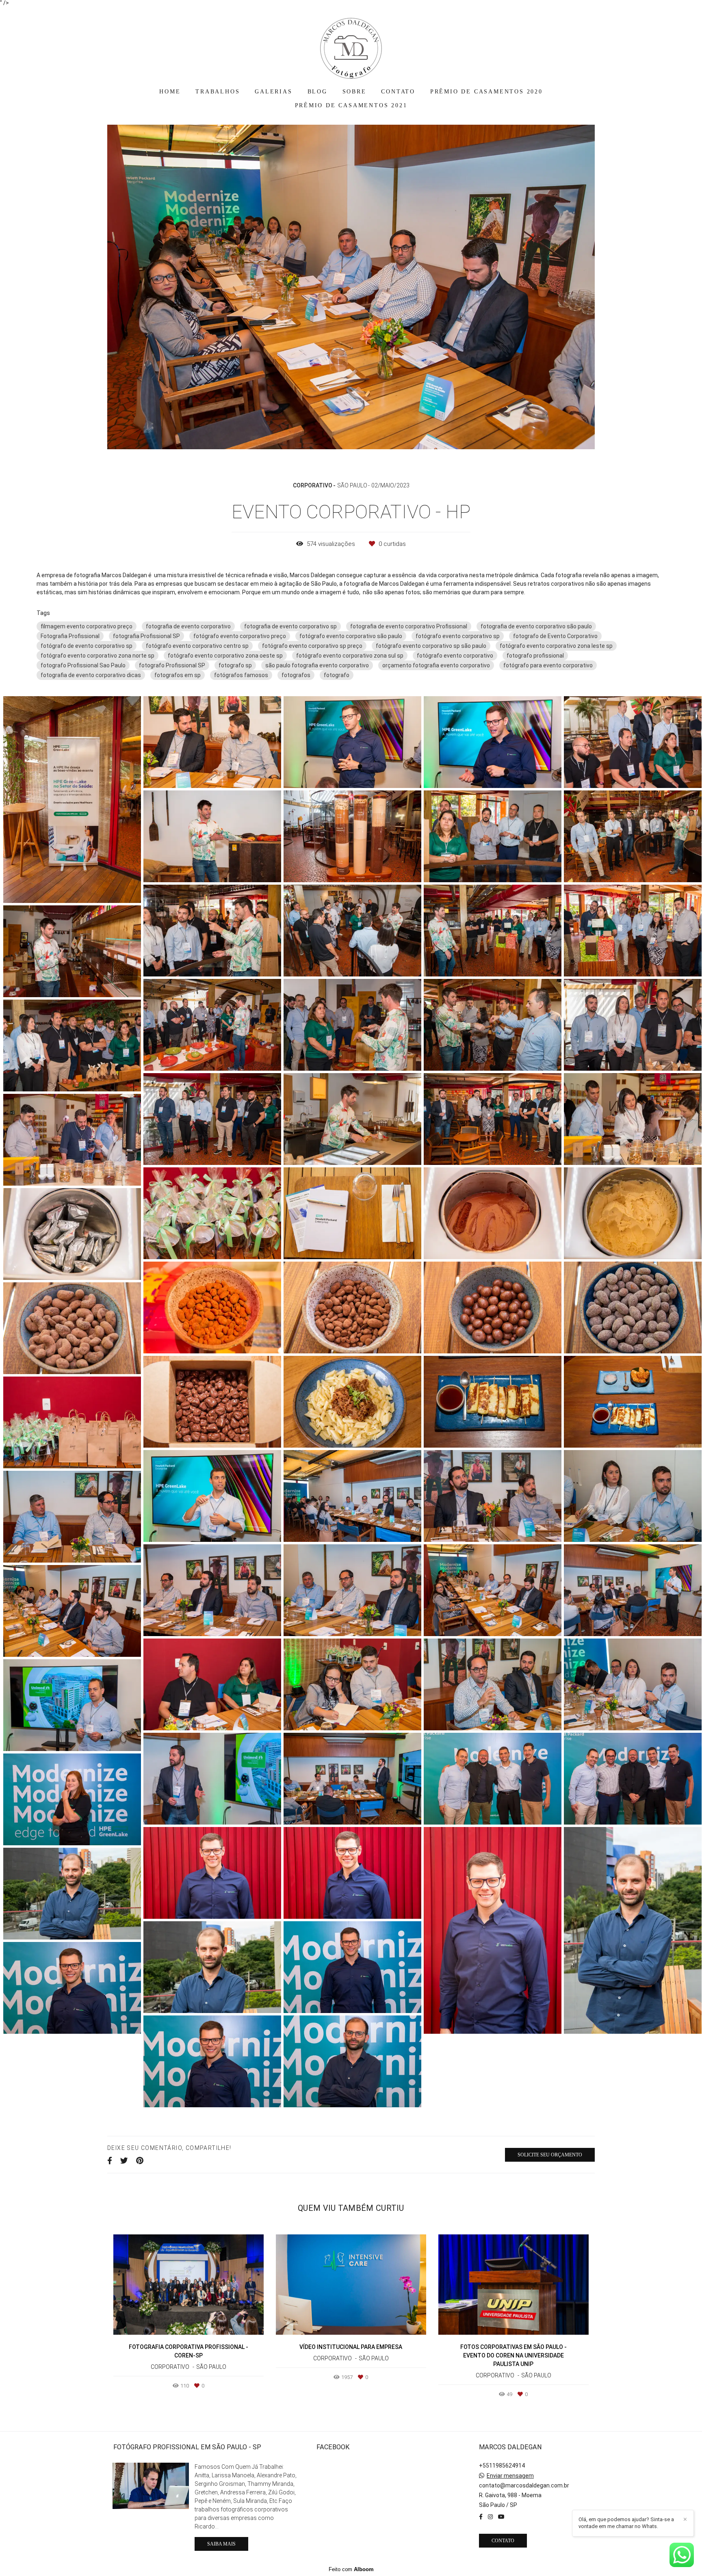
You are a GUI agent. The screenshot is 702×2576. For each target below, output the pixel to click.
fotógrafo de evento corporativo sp (87, 646)
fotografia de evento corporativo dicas (91, 675)
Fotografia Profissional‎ (70, 636)
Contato (503, 2541)
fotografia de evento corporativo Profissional (409, 626)
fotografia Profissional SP (146, 636)
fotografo (337, 675)
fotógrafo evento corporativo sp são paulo (431, 646)
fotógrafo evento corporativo (455, 656)
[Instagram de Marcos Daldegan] (490, 2517)
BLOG (317, 92)
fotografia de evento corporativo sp (290, 626)
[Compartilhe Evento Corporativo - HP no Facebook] (110, 2161)
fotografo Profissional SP (172, 665)
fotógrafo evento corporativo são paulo (351, 636)
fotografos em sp (178, 675)
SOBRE (354, 92)
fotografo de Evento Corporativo (555, 636)
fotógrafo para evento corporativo (548, 665)
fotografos (296, 675)
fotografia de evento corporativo (188, 626)
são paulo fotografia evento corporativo (317, 665)
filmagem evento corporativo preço (87, 626)
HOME (170, 92)
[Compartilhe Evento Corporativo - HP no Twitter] (124, 2161)
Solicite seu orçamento (550, 2155)
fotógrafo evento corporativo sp (458, 636)
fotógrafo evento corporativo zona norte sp (97, 656)
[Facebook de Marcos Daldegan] (481, 2517)
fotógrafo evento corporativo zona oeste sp (225, 656)
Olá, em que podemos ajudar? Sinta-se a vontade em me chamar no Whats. (626, 2523)
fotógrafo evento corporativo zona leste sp (556, 646)
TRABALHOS (218, 92)
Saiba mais (221, 2544)
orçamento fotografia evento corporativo (436, 665)
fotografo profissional (535, 656)
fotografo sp (235, 665)
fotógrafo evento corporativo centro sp (197, 646)
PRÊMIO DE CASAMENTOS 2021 (351, 105)
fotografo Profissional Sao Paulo (83, 665)
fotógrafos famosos (241, 675)
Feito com (351, 2569)
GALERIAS (273, 92)
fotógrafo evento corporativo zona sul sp (350, 656)
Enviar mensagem (510, 2476)
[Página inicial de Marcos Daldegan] (351, 44)
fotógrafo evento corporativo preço (240, 636)
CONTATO (398, 92)
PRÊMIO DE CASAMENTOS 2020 (486, 92)
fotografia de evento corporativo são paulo (536, 626)
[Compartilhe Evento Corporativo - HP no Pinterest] (140, 2161)
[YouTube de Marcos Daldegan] (501, 2517)
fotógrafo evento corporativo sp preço (312, 646)
